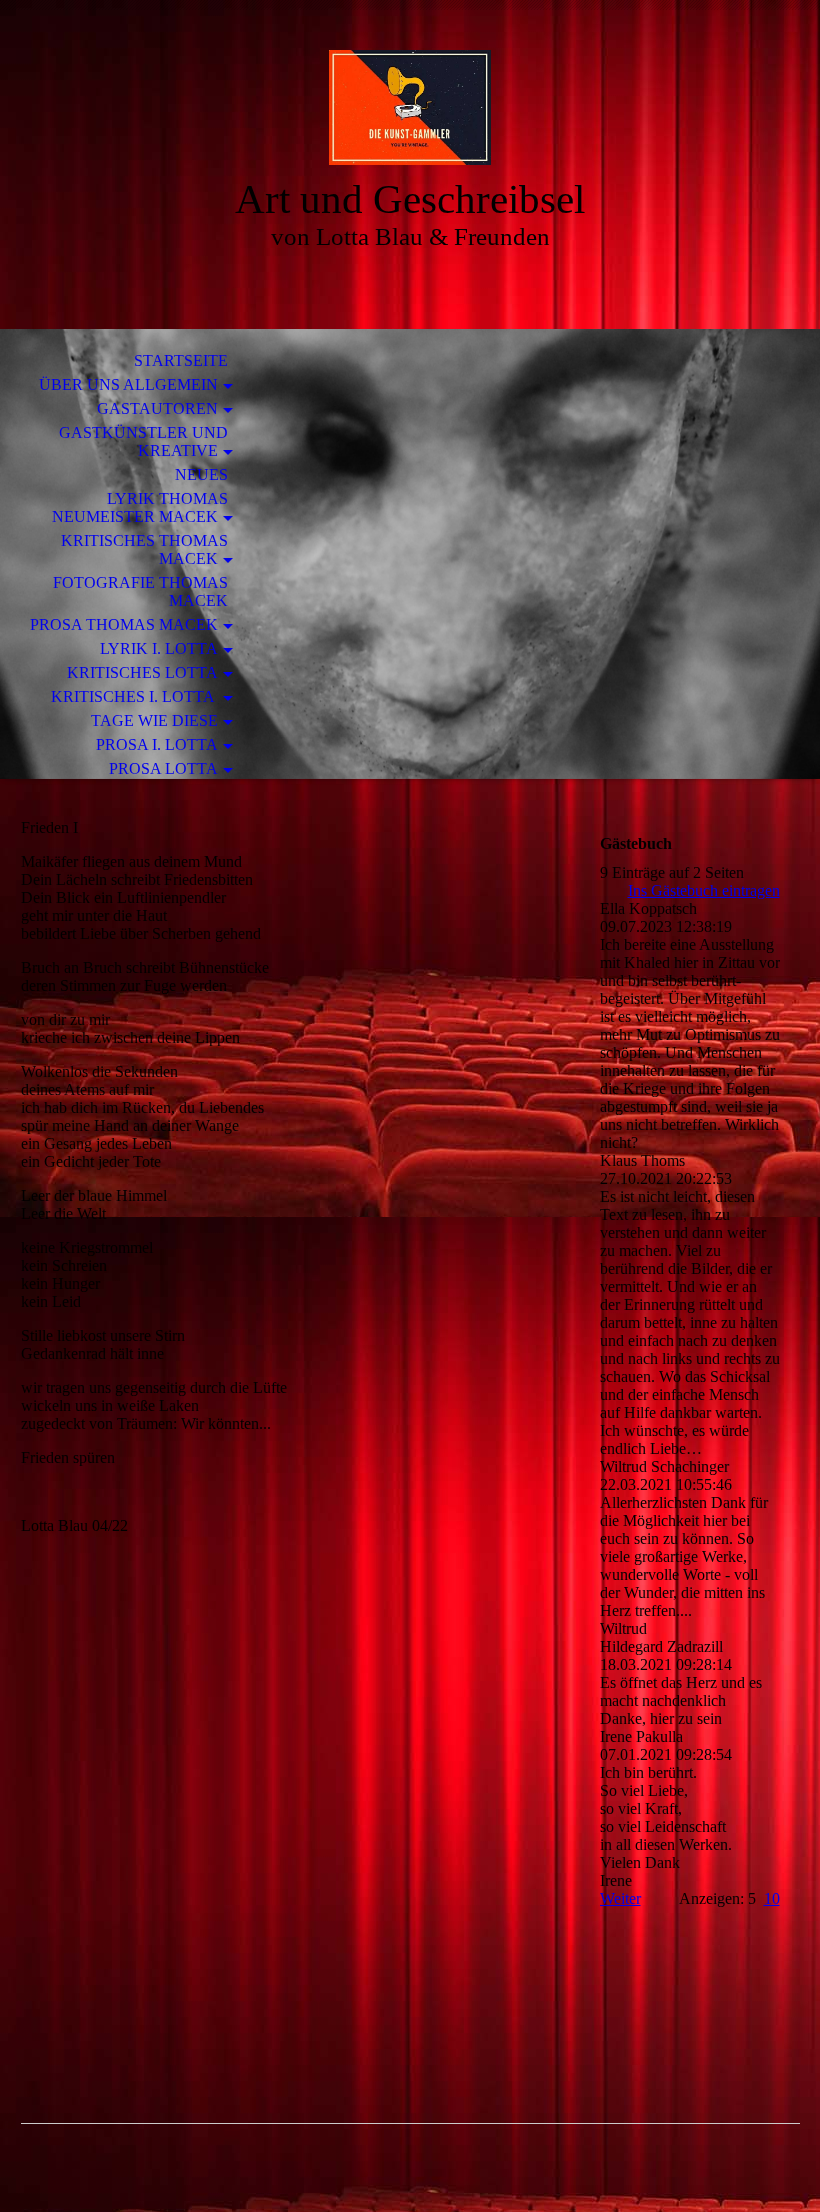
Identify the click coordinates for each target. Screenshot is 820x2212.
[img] (410, 107)
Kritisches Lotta (142, 672)
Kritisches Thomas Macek (144, 549)
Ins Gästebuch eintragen (704, 890)
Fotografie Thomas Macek (140, 591)
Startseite (181, 360)
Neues (201, 474)
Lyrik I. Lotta (159, 648)
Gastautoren (157, 408)
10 (772, 1898)
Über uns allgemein (128, 384)
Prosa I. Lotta (157, 744)
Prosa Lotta (163, 768)
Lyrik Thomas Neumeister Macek (140, 507)
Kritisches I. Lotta (134, 696)
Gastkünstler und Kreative (143, 441)
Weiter (620, 1898)
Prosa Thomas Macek (124, 624)
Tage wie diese (154, 720)
